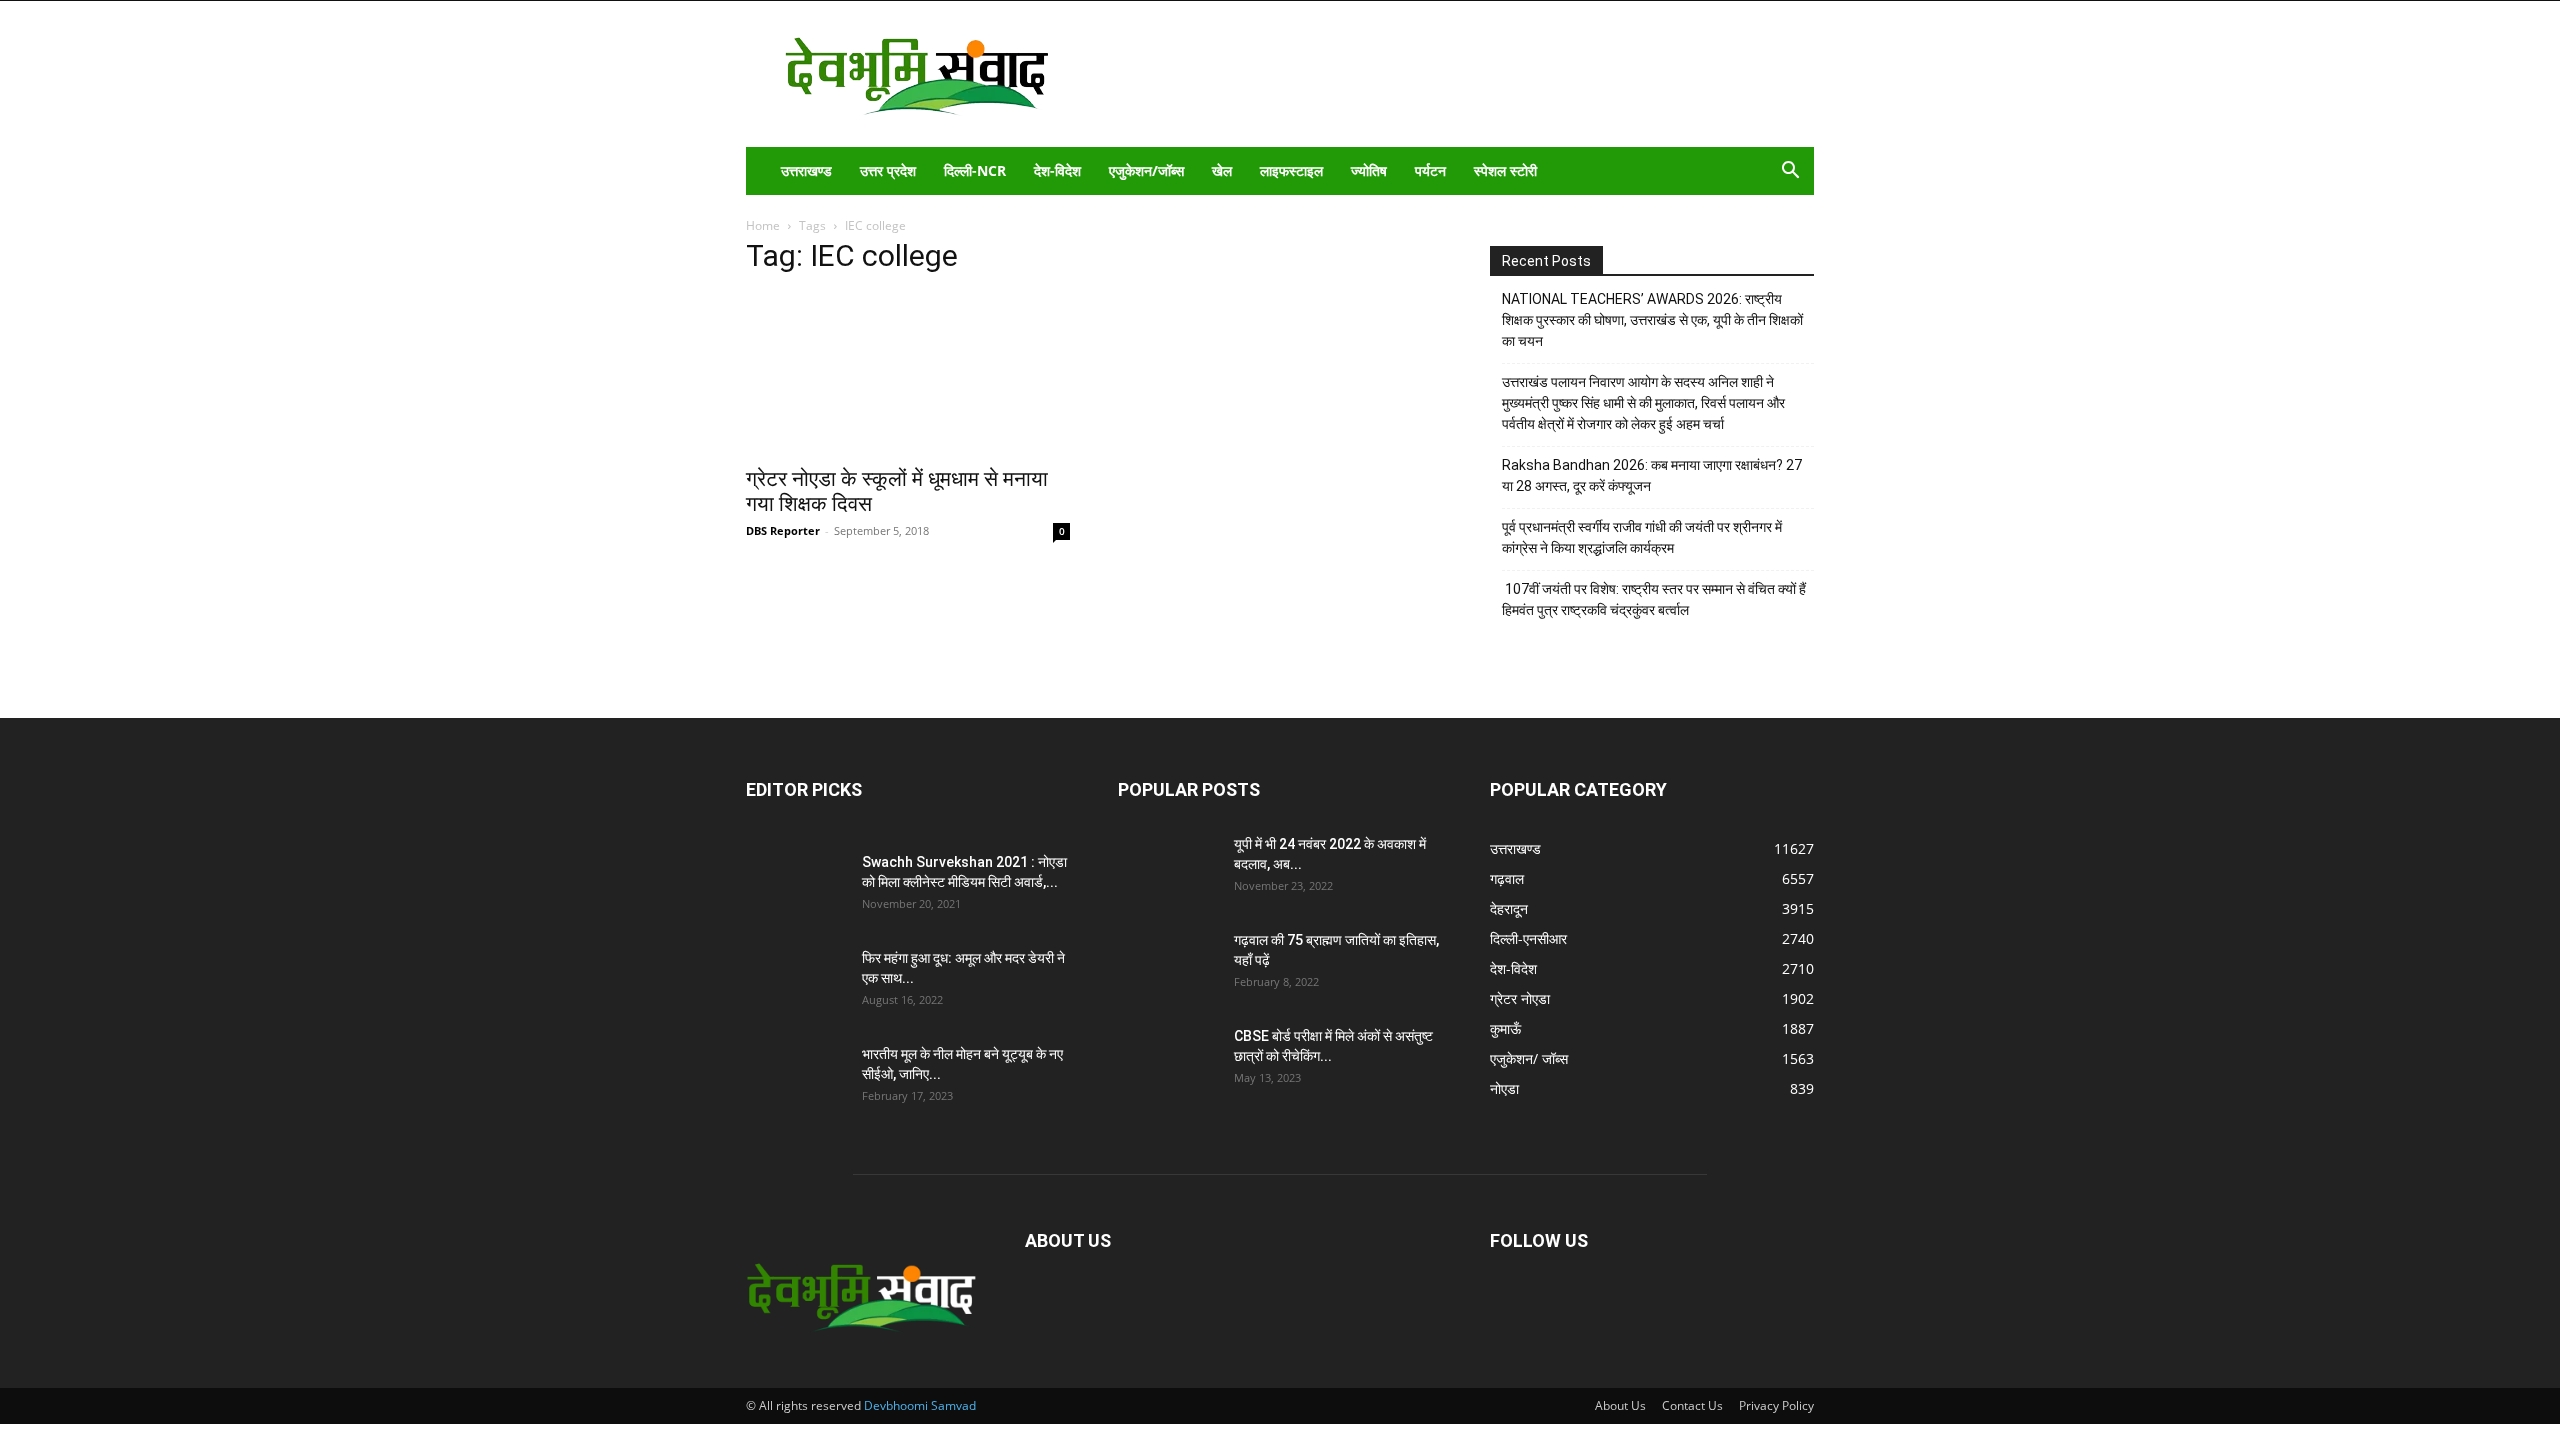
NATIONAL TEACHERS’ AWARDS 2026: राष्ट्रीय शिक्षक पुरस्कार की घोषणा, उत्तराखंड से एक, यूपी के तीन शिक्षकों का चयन (1652, 320)
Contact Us (1692, 1405)
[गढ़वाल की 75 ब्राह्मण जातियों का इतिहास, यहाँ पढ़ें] (1168, 965)
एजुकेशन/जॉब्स (1146, 170)
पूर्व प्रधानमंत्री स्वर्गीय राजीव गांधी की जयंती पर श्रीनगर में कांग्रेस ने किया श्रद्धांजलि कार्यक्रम (1642, 537)
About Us (1620, 1405)
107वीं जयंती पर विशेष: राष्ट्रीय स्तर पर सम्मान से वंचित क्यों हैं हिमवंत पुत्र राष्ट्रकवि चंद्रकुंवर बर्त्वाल (1654, 599)
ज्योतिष (1369, 170)
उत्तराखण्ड (806, 170)
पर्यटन (1430, 170)
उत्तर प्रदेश (888, 170)
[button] (1790, 172)
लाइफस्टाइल (1291, 170)
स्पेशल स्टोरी (1505, 170)
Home (763, 225)
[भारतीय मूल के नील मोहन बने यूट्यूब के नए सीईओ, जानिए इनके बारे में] (796, 1079)
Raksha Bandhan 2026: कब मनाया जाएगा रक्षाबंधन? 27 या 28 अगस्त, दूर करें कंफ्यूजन (1652, 475)
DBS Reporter (783, 530)
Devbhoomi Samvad (920, 1405)
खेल (1222, 170)
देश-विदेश (1057, 170)
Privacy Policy (1776, 1405)
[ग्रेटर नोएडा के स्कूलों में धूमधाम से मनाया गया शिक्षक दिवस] (908, 374)
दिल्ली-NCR (975, 170)
